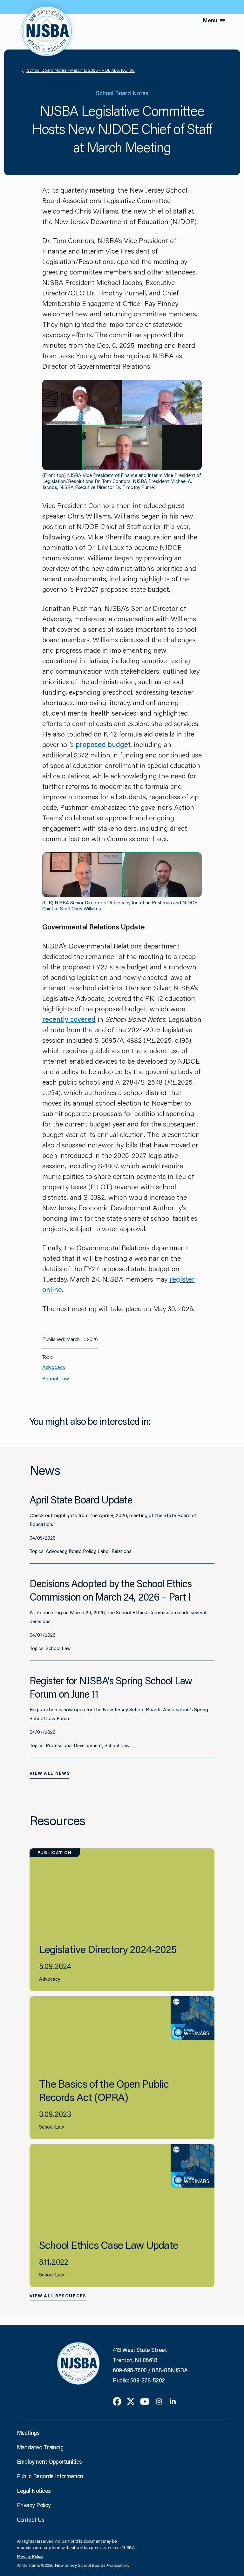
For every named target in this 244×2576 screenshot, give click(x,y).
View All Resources (58, 2296)
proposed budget (103, 744)
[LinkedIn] (173, 2401)
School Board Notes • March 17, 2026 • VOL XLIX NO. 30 (80, 70)
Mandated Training (40, 2447)
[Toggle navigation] (222, 20)
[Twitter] (131, 2401)
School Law (56, 1378)
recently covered (69, 1019)
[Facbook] (117, 2401)
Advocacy (54, 1367)
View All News (50, 1773)
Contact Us (31, 2520)
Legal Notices (34, 2491)
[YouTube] (145, 2401)
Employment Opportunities (49, 2461)
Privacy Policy (34, 2505)
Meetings (28, 2433)
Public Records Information (50, 2476)
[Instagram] (159, 2401)
